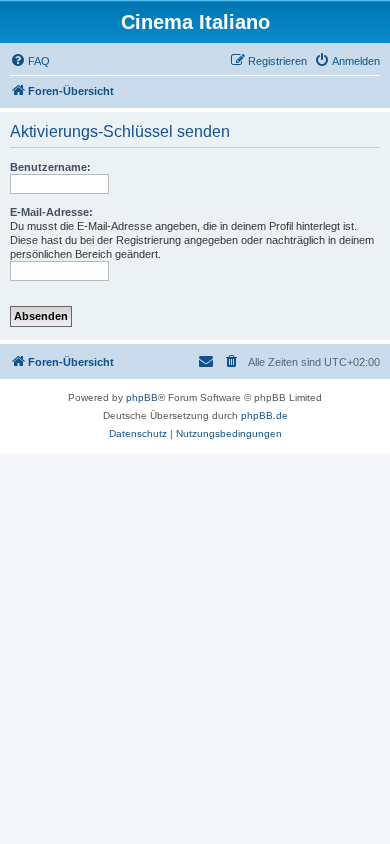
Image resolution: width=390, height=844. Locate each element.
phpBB (142, 397)
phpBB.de (264, 415)
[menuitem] (30, 61)
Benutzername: (50, 167)
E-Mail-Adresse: (51, 212)
